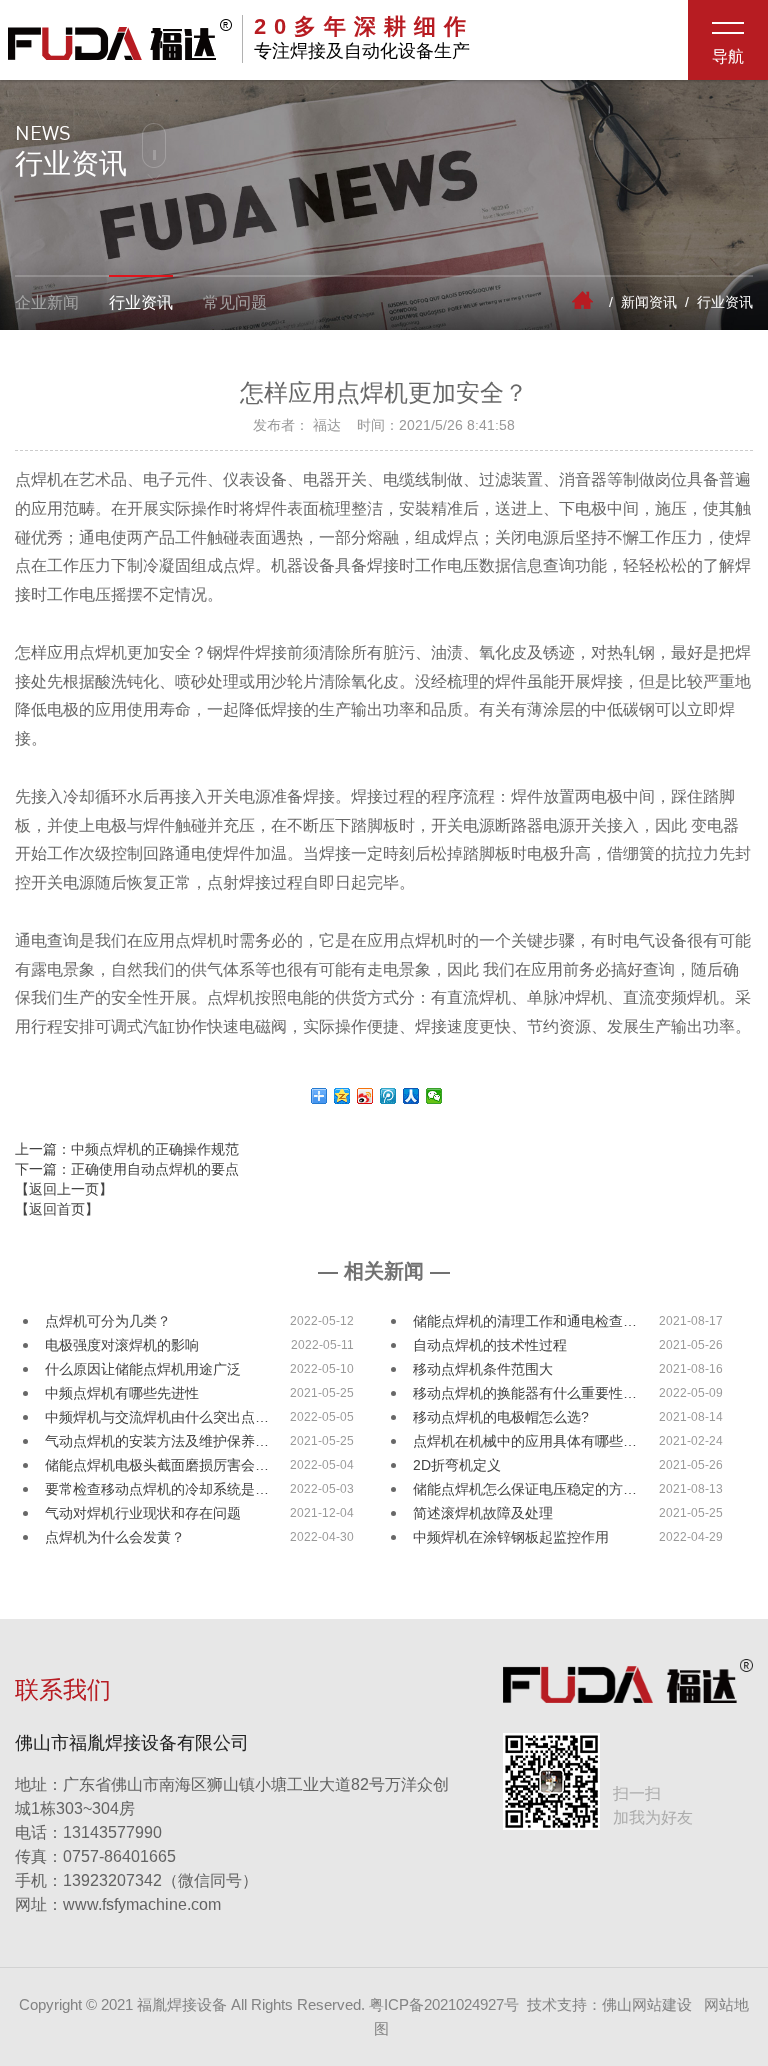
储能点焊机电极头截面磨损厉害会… (157, 1465)
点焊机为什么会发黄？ (115, 1537)
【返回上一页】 (64, 1189)
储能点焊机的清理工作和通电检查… (525, 1321)
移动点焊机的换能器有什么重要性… (525, 1393)
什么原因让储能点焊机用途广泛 (143, 1369)
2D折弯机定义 (457, 1465)
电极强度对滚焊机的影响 (122, 1345)
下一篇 (127, 1169)
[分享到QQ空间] (342, 1096)
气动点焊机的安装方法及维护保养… (157, 1441)
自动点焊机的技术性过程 (490, 1345)
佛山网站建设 (647, 2004)
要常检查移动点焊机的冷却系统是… (157, 1489)
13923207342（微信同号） (160, 1880)
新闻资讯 (649, 302)
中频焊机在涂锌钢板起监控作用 (511, 1537)
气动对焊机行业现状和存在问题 (143, 1513)
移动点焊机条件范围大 (483, 1369)
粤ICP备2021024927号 (444, 2004)
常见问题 (235, 302)
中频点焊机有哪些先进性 (122, 1393)
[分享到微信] (434, 1096)
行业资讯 (141, 302)
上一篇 (127, 1149)
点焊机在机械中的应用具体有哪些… (525, 1441)
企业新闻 (47, 302)
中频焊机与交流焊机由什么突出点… (157, 1417)
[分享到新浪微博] (365, 1096)
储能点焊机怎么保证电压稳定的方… (525, 1489)
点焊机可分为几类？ (108, 1321)
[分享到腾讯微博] (388, 1096)
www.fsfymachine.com (118, 1904)
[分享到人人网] (411, 1096)
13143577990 (88, 1832)
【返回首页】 (57, 1209)
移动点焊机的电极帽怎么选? (501, 1417)
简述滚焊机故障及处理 (483, 1513)
